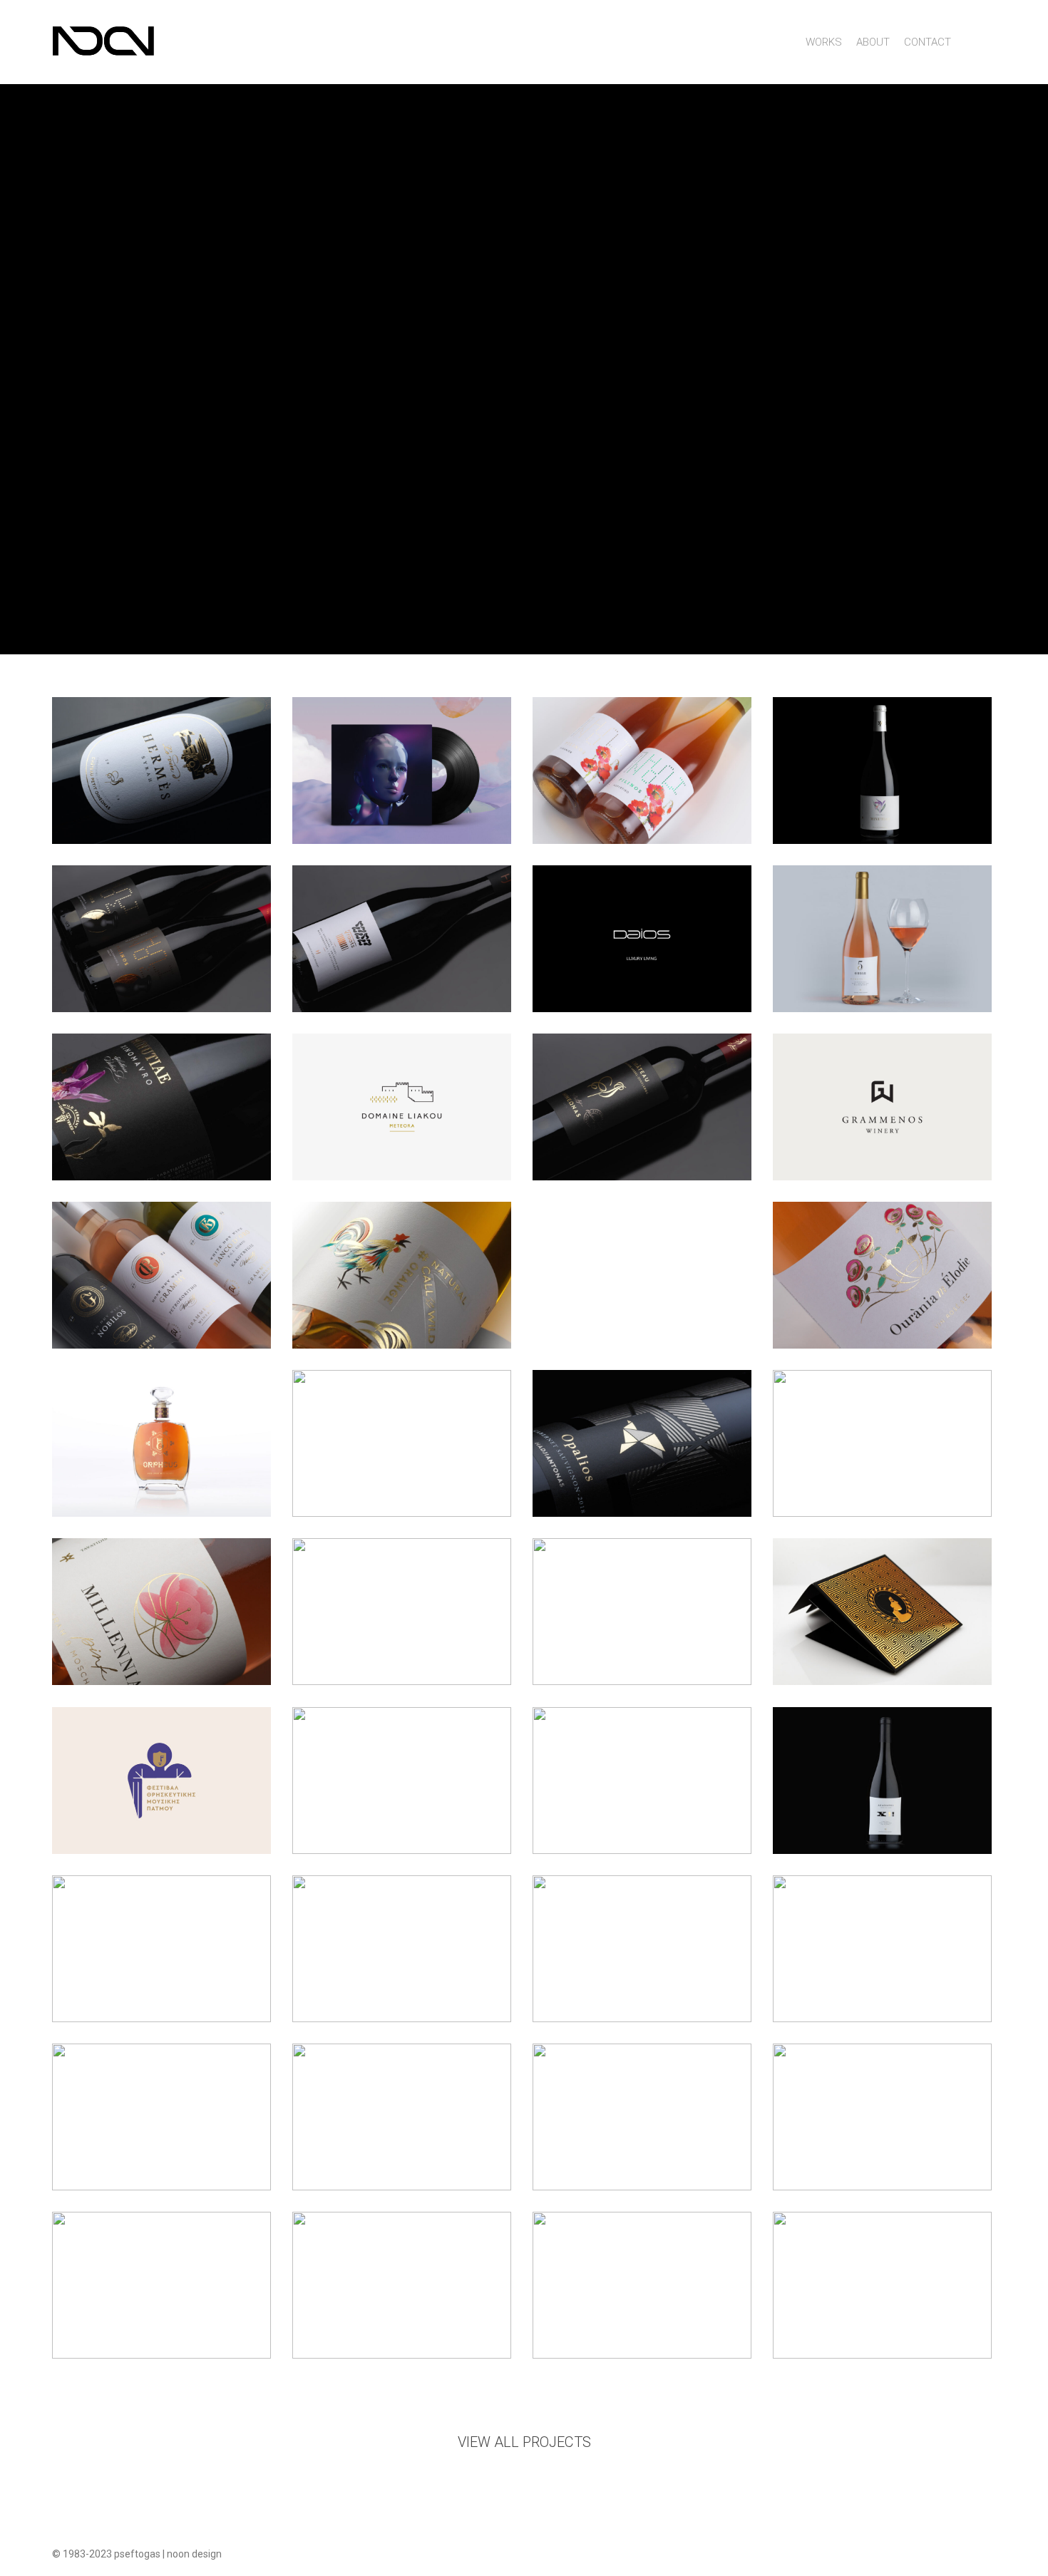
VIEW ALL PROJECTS (524, 2442)
